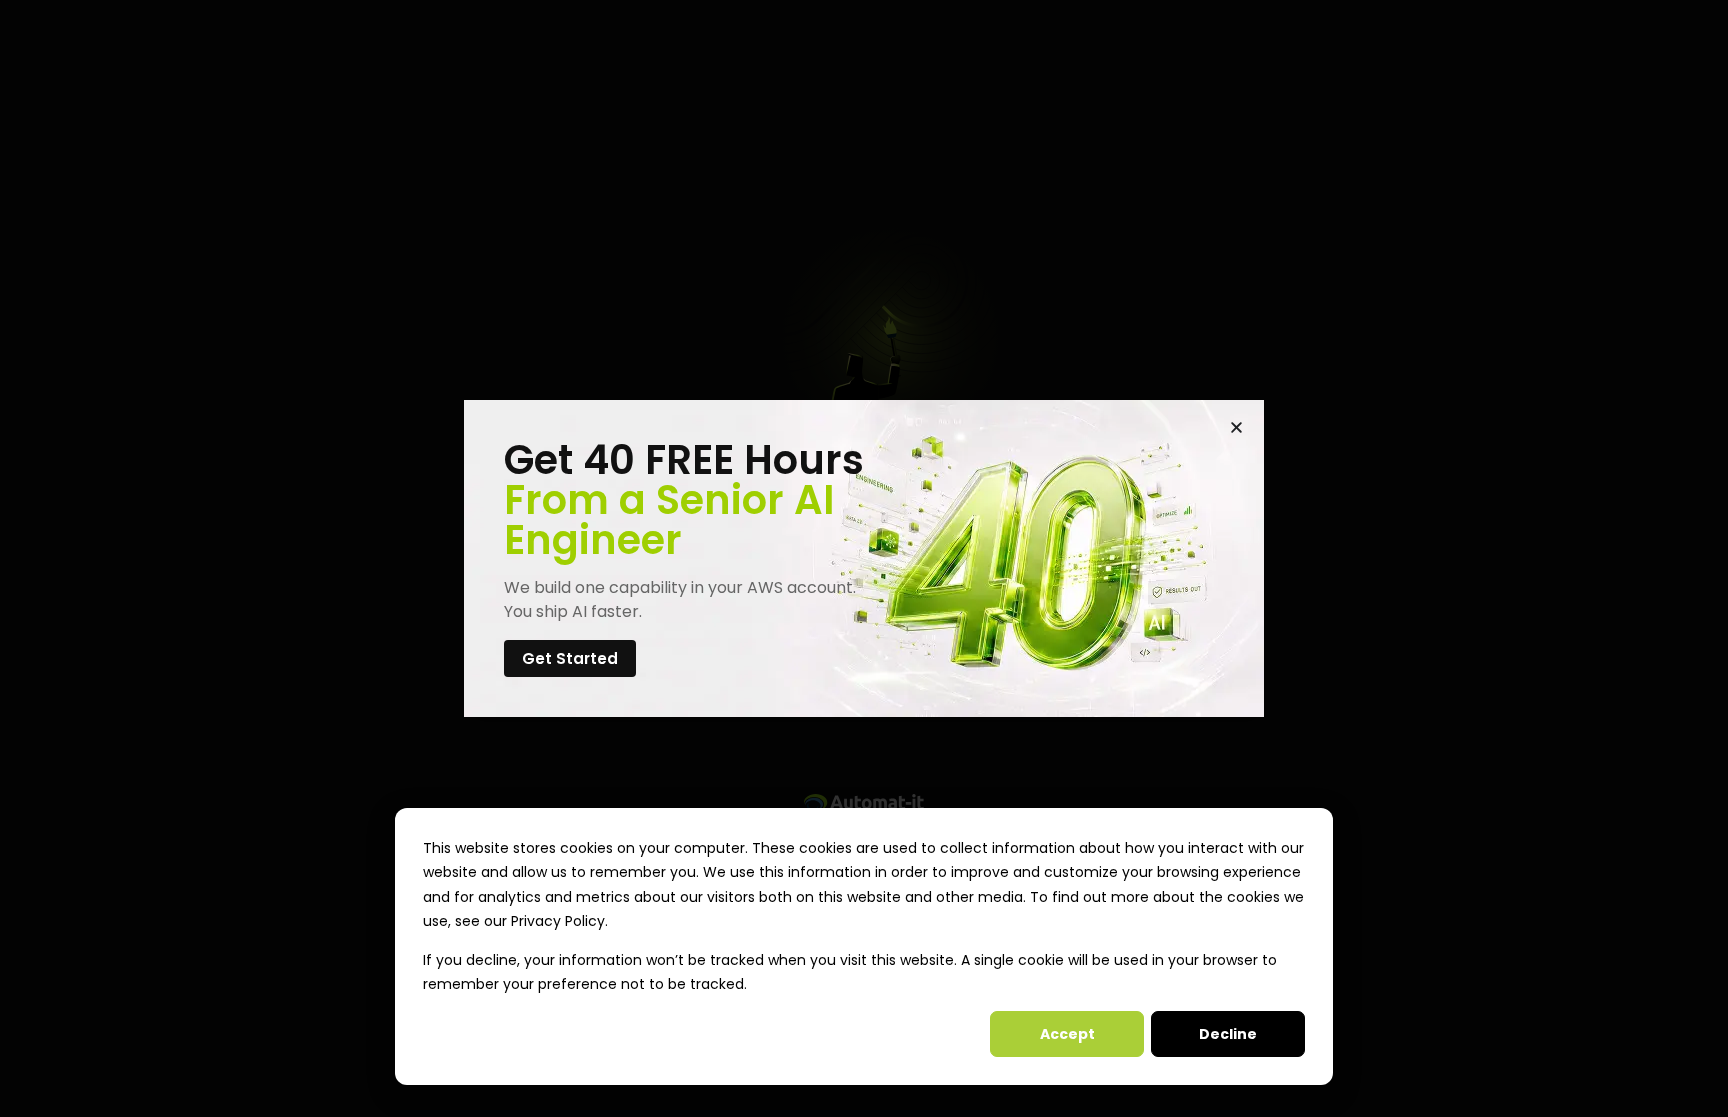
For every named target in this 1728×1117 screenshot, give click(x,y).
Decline (1228, 1034)
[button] (1236, 427)
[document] (864, 558)
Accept (1067, 1034)
